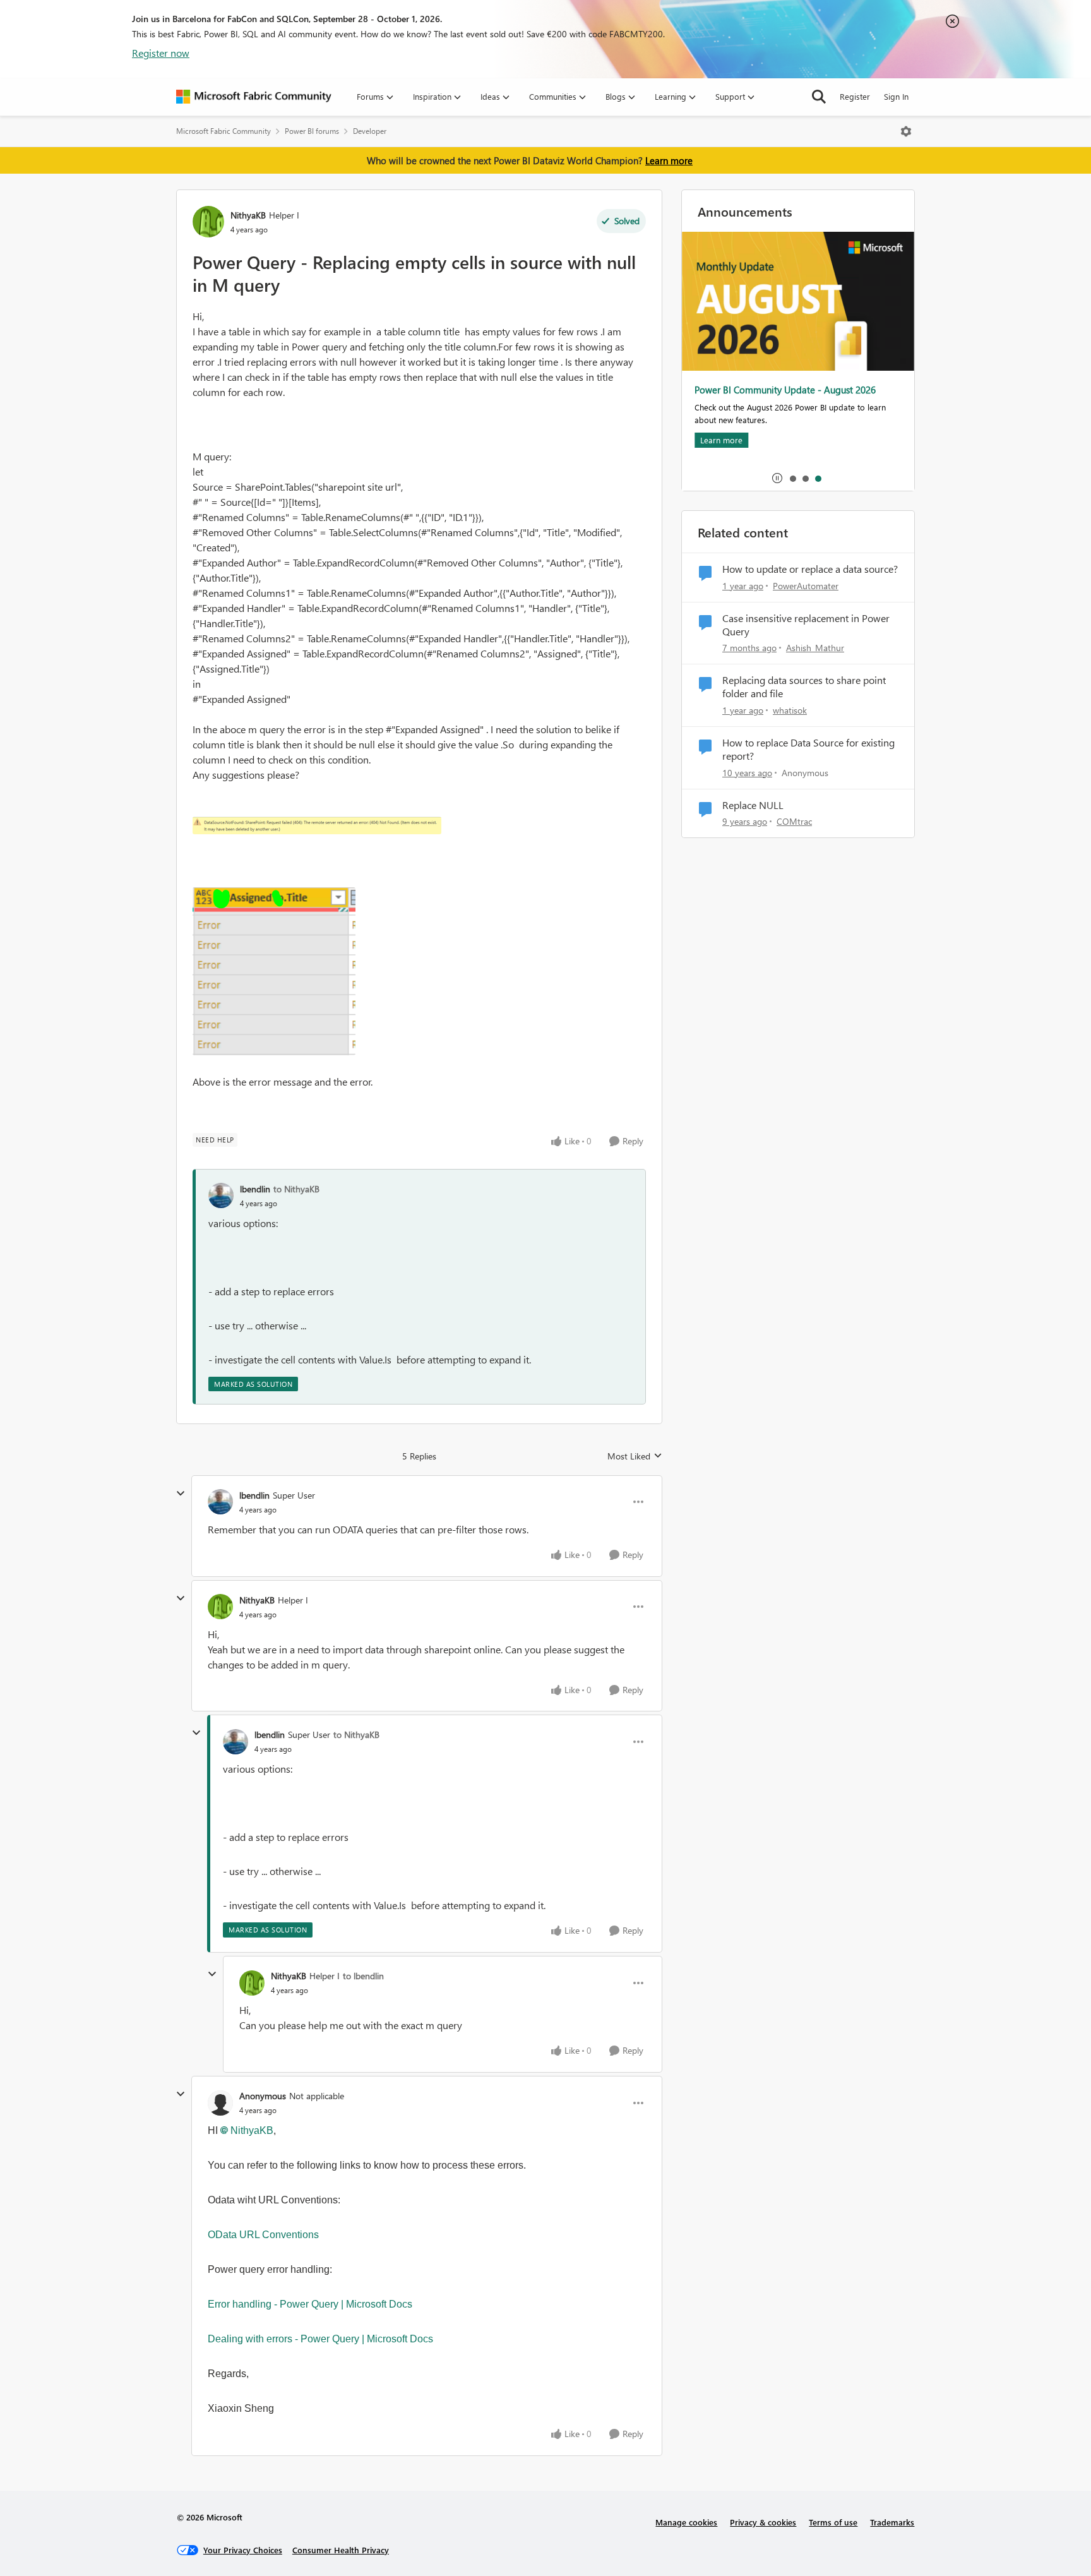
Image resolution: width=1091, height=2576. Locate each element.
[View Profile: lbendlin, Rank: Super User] (220, 1502)
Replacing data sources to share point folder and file (804, 687)
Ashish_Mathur (815, 648)
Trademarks (892, 2522)
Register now (161, 53)
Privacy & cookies (763, 2522)
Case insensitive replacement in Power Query (806, 625)
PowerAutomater (806, 586)
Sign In (896, 96)
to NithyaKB (296, 1189)
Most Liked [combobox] (635, 1456)
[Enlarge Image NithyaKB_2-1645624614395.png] (317, 825)
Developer (370, 131)
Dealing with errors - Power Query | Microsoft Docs (320, 2339)
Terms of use (833, 2522)
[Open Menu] (906, 131)
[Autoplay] (777, 478)
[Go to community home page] (254, 97)
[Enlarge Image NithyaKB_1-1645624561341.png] (274, 971)
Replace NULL (753, 805)
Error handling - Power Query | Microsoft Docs (310, 2304)
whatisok (790, 710)
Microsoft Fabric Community (224, 131)
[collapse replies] (181, 1494)
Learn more (669, 160)
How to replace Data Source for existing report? (808, 749)
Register (855, 96)
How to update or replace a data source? (810, 569)
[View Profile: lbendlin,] (221, 1195)
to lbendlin (363, 1976)
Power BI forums (312, 131)
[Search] (819, 97)
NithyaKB (248, 215)
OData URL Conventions (263, 2235)
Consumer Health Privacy (341, 2550)
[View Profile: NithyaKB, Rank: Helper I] (208, 222)
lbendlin (255, 1189)
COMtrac (794, 821)
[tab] (792, 478)
